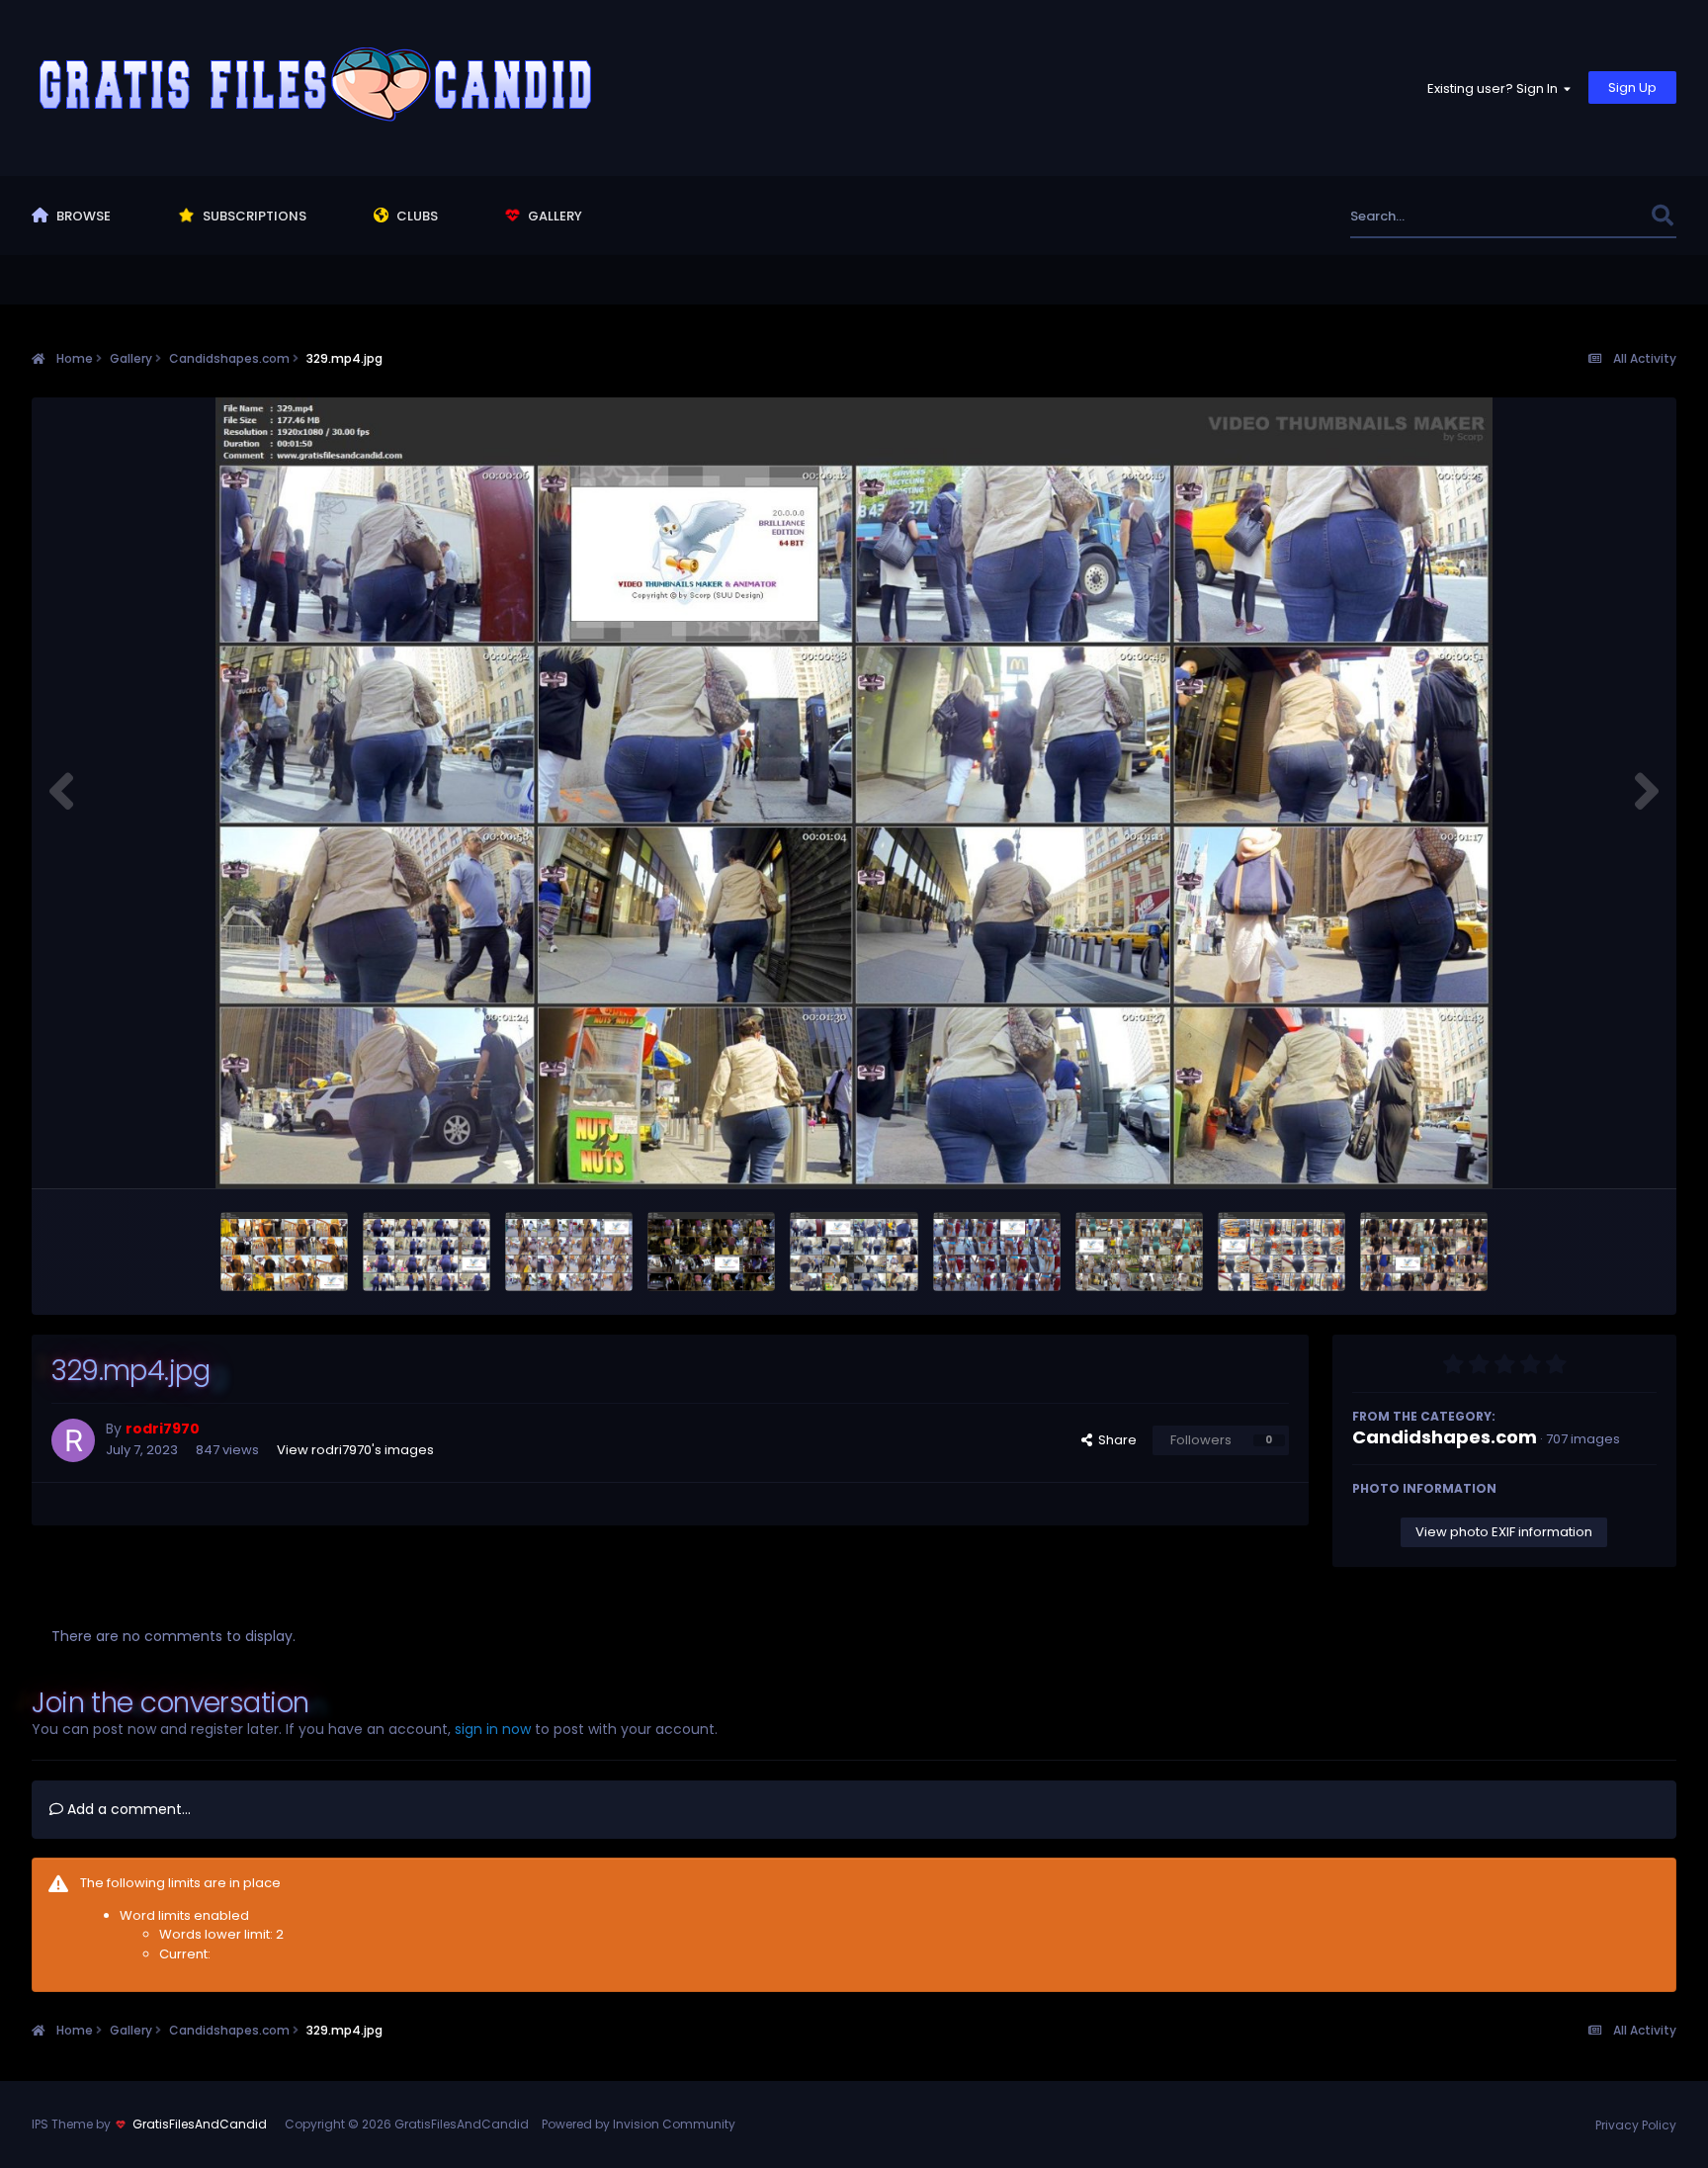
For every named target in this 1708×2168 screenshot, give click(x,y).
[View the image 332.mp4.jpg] (427, 1252)
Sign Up (1632, 87)
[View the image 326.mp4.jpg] (1281, 1252)
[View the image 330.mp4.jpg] (711, 1252)
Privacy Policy (1636, 2125)
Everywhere (1590, 216)
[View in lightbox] (854, 793)
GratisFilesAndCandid (200, 2124)
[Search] (1663, 216)
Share (1114, 1440)
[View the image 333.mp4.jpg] (284, 1252)
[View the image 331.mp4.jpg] (569, 1252)
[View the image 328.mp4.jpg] (997, 1252)
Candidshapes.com (1445, 1437)
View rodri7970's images (355, 1450)
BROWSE (82, 216)
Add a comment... (127, 1809)
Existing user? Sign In (1495, 88)
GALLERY (554, 216)
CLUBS (416, 216)
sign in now (493, 1729)
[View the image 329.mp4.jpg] (854, 1252)
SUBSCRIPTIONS (253, 216)
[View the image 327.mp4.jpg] (1139, 1252)
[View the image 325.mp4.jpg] (1424, 1252)
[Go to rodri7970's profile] (73, 1440)
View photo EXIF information (1504, 1532)
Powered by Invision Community (639, 2124)
